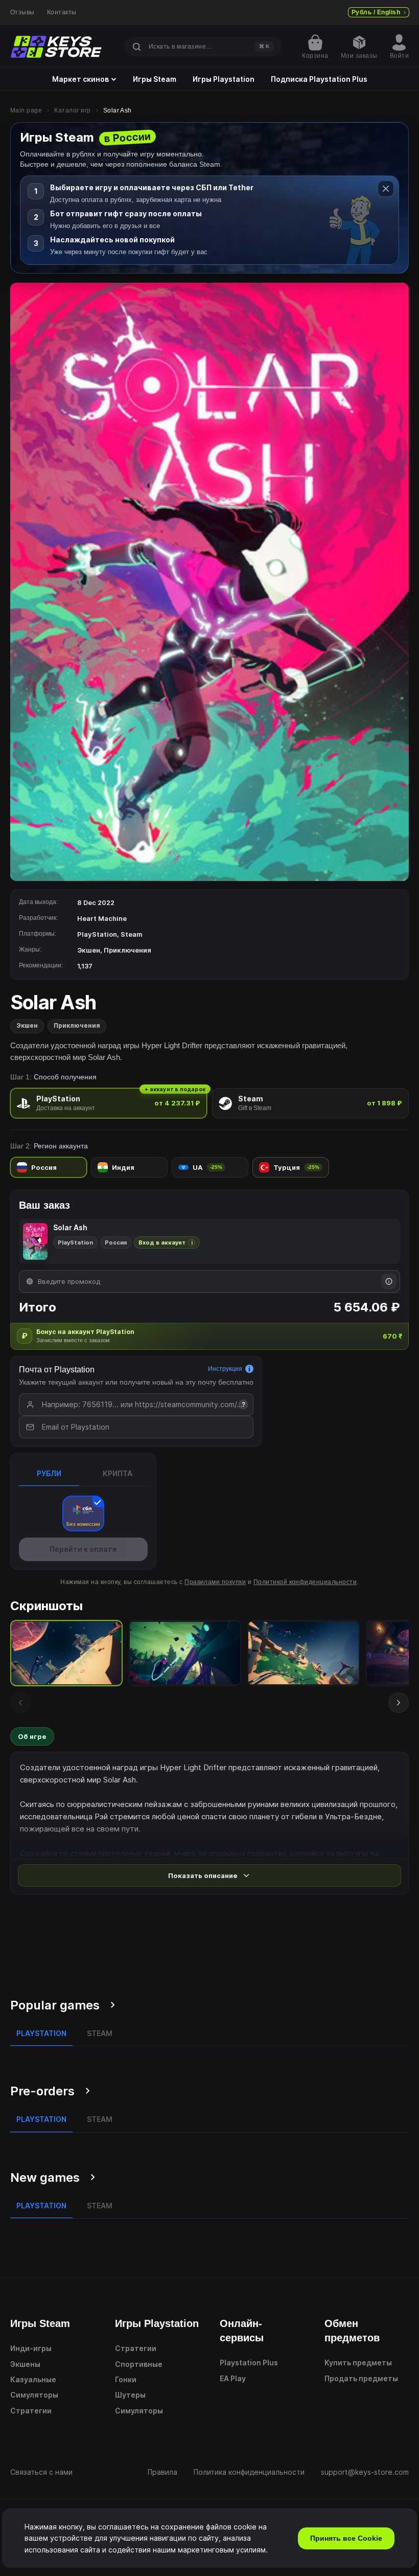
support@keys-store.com (365, 2472)
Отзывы (22, 12)
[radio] (109, 1103)
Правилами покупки (215, 1582)
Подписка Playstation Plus (319, 79)
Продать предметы (361, 2378)
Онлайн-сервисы (242, 2331)
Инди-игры (31, 2348)
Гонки (126, 2379)
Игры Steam (155, 79)
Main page (26, 110)
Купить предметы (358, 2363)
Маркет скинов (80, 79)
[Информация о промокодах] (389, 1281)
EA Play (233, 2378)
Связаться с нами (41, 2472)
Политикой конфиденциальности (305, 1582)
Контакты (62, 12)
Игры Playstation (224, 79)
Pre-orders (42, 2091)
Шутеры (130, 2395)
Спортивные (139, 2364)
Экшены (25, 2364)
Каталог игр (72, 110)
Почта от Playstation (57, 1370)
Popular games (55, 2005)
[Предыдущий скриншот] (20, 1703)
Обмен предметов (352, 2331)
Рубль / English (376, 12)
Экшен (27, 1025)
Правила (162, 2472)
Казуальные (33, 2379)
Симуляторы (34, 2395)
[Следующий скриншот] (399, 1703)
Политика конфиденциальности (249, 2472)
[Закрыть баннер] (386, 189)
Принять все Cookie (346, 2538)
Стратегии (31, 2411)
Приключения (77, 1025)
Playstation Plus (249, 2363)
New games (45, 2177)
